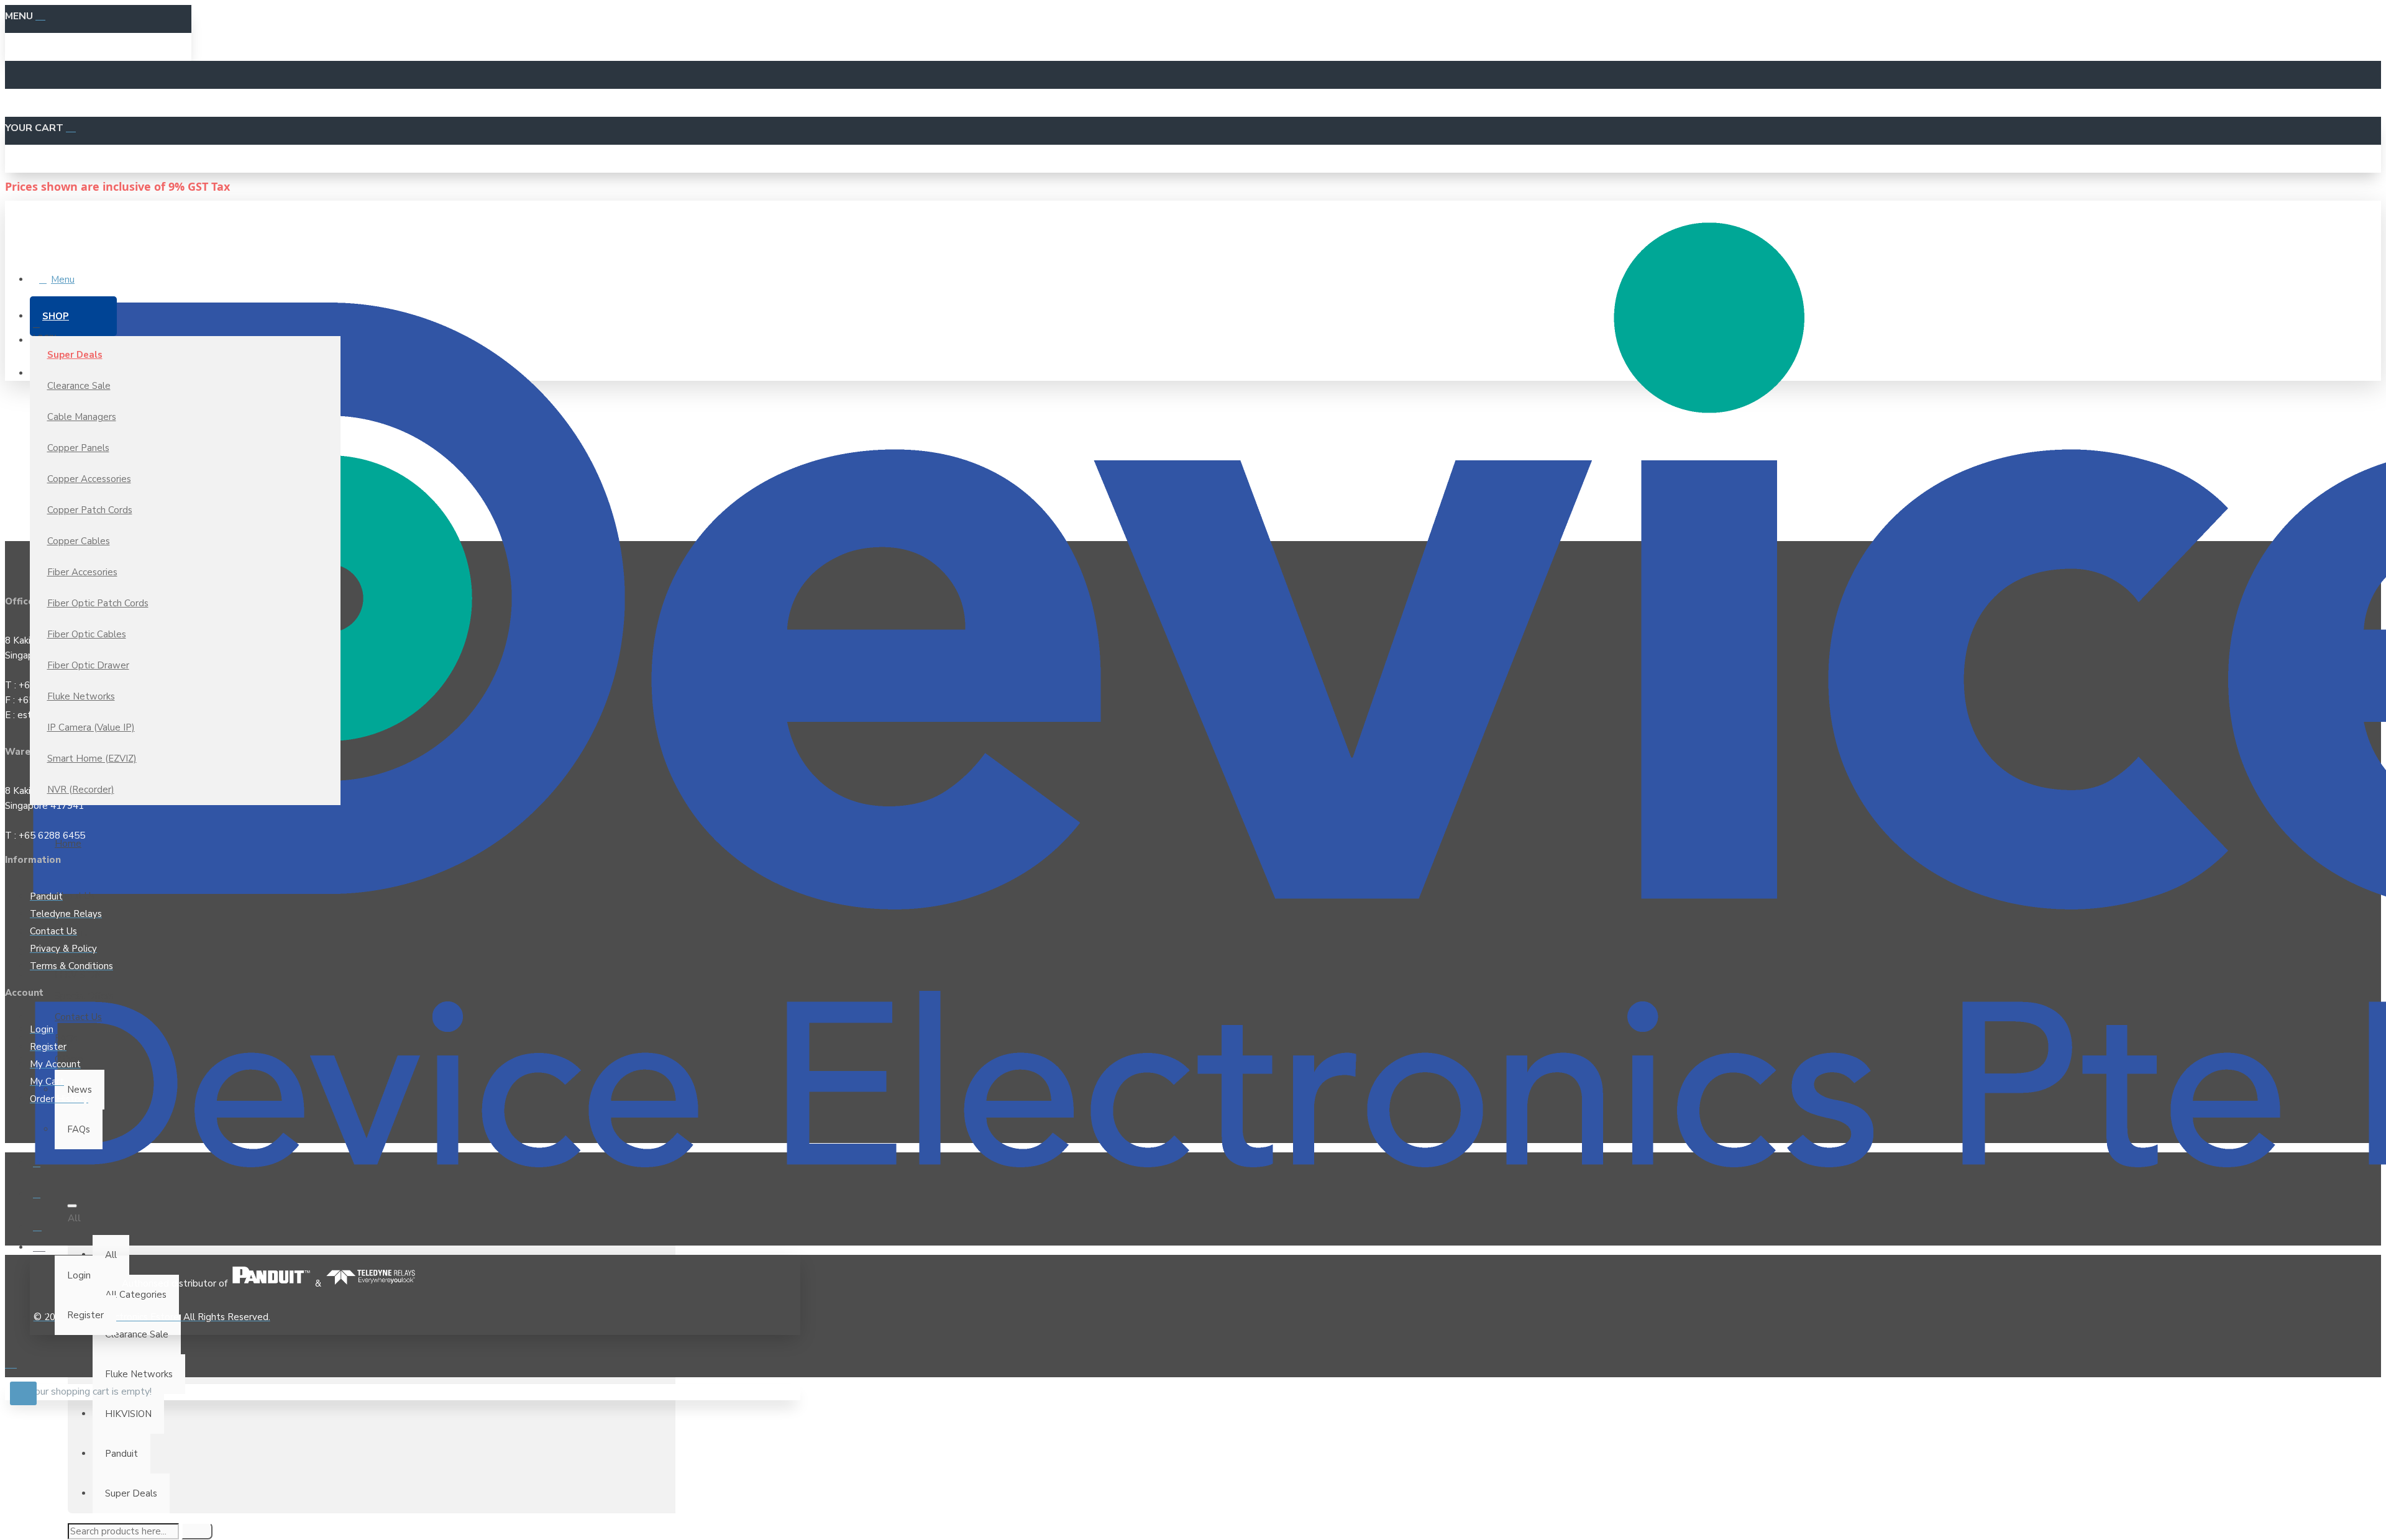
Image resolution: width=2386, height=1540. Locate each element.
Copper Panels (78, 448)
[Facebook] (45, 1168)
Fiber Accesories (82, 572)
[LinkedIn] (45, 1199)
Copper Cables (79, 541)
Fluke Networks (81, 696)
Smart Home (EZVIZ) (92, 759)
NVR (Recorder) (81, 790)
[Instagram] (45, 1230)
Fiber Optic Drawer (88, 665)
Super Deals (75, 355)
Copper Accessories (89, 479)
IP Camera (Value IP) (91, 727)
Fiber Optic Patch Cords (98, 603)
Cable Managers (82, 417)
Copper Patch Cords (90, 510)
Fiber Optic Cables (87, 634)
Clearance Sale (79, 386)
